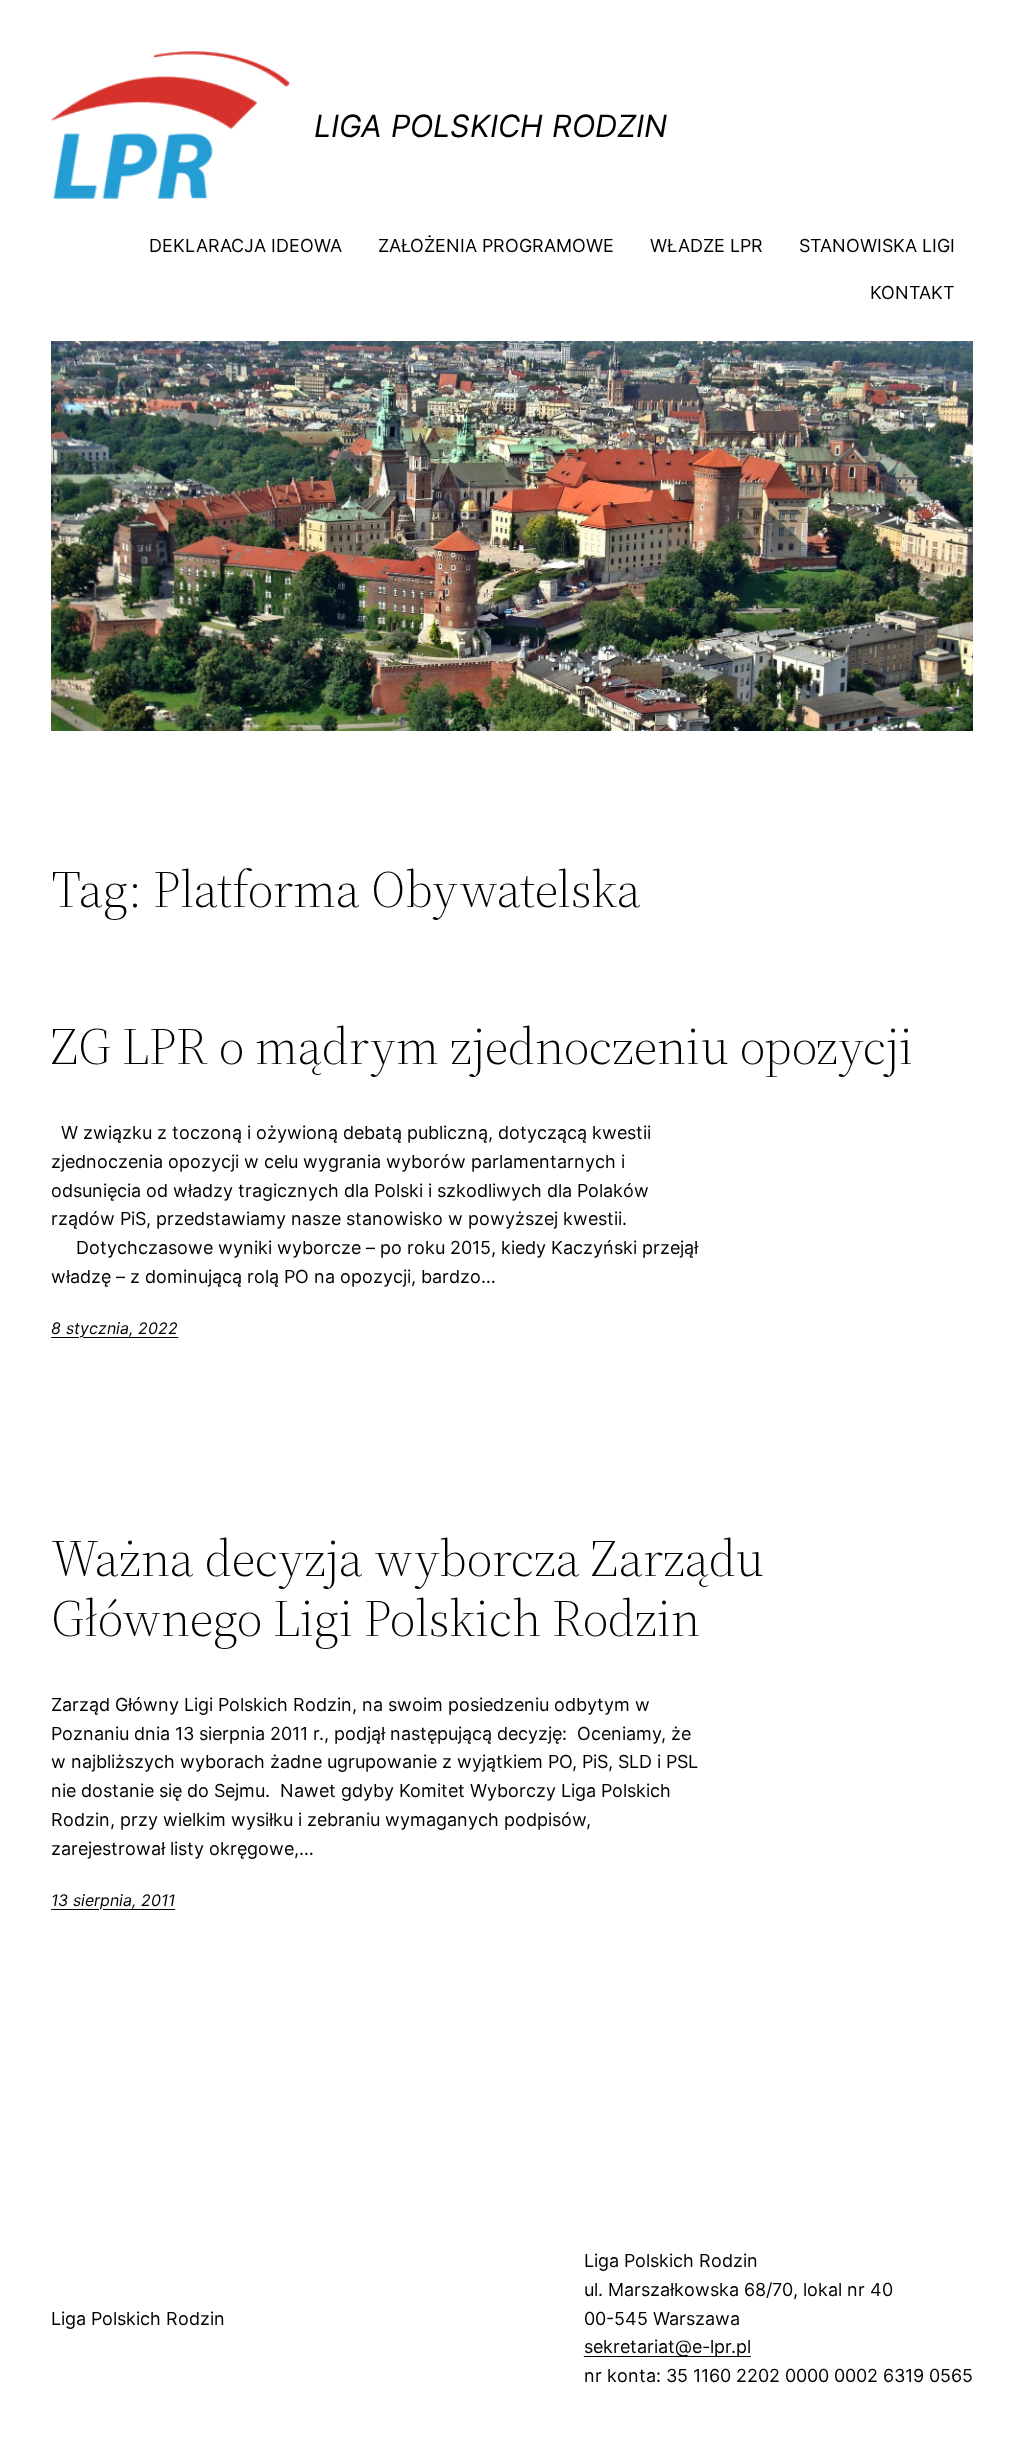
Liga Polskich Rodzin (490, 125)
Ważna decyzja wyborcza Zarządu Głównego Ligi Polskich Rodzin (407, 1588)
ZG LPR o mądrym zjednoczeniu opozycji (482, 1046)
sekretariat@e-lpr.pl (667, 2346)
